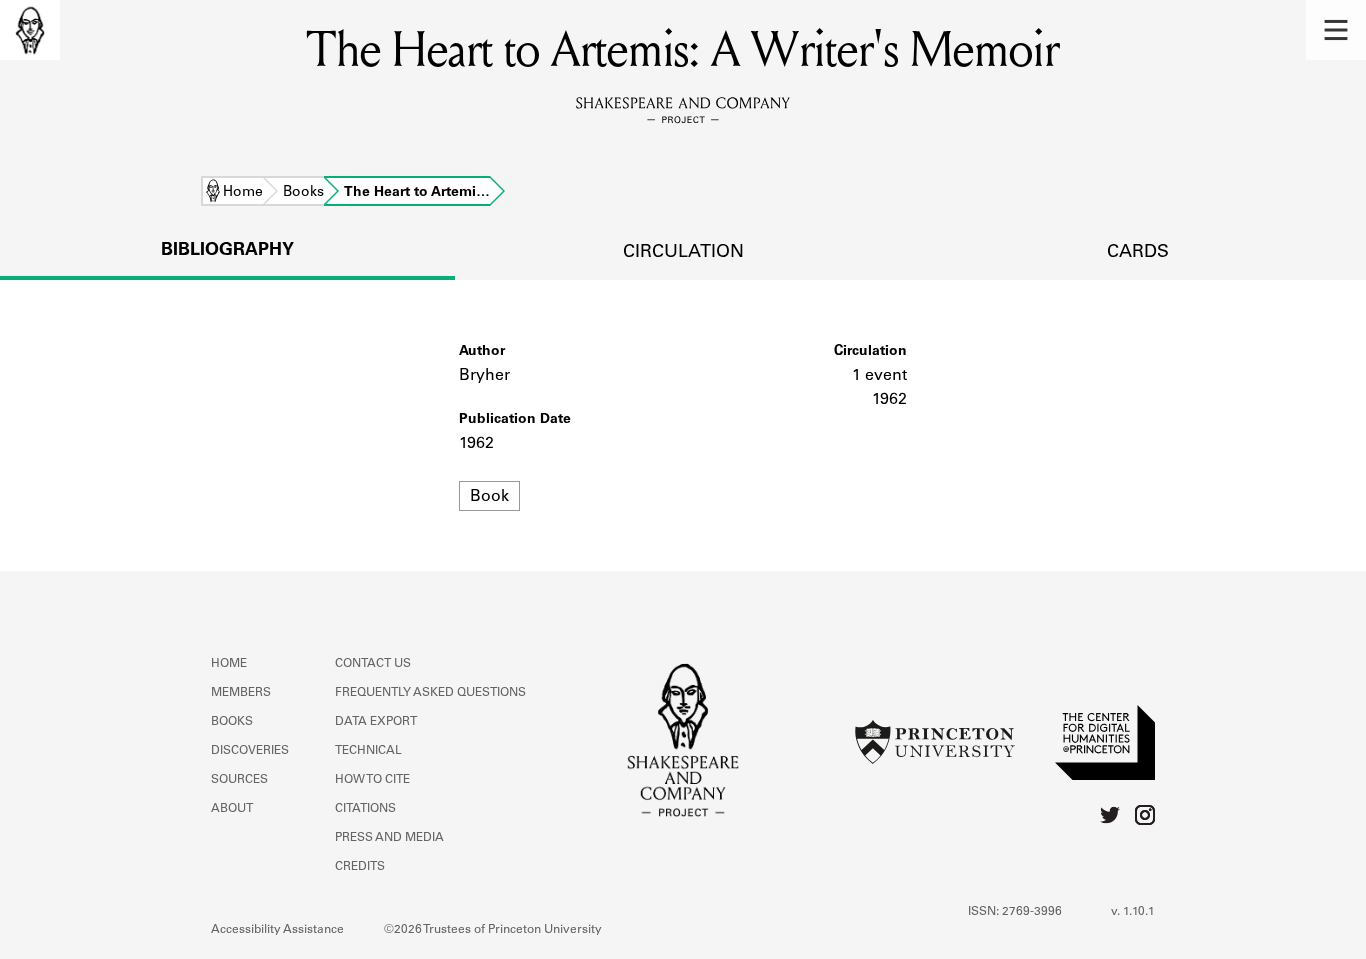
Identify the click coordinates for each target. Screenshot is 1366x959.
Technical (368, 751)
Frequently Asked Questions (430, 693)
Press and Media (389, 838)
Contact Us (373, 664)
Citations (365, 809)
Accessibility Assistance (277, 930)
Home (243, 193)
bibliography (227, 251)
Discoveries (250, 751)
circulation (683, 253)
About (232, 809)
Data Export (376, 722)
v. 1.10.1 (1133, 912)
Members (241, 693)
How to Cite (372, 780)
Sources (239, 780)
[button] (1336, 30)
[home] (30, 30)
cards (1138, 253)
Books (303, 193)
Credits (360, 867)
